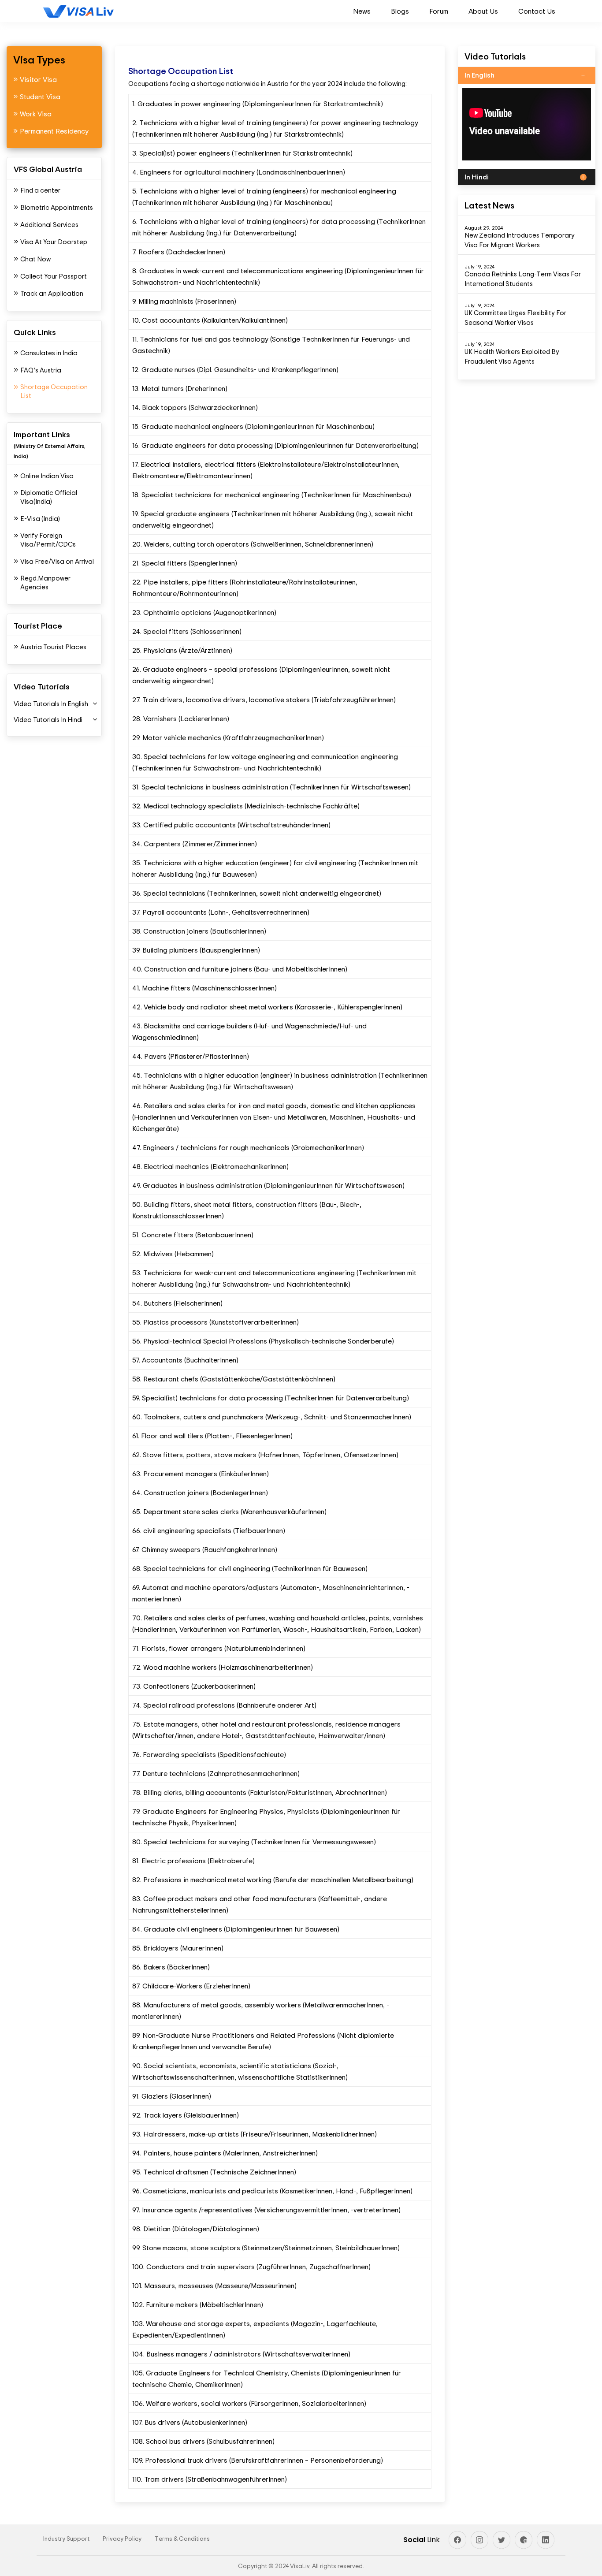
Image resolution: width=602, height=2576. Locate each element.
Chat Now (35, 259)
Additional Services (49, 225)
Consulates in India (49, 353)
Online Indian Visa (47, 476)
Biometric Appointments (57, 207)
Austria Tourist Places (53, 647)
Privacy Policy (122, 2538)
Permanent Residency (54, 131)
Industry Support (66, 2538)
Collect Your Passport (54, 276)
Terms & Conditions (182, 2538)
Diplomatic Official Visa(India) (49, 497)
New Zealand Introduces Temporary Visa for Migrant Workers (520, 240)
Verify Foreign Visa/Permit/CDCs (48, 540)
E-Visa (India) (40, 519)
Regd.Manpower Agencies (45, 583)
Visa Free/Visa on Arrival (57, 561)
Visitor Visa (38, 79)
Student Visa (40, 97)
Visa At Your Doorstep (54, 242)
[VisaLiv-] (78, 11)
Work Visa (36, 114)
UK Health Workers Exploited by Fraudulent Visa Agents (512, 356)
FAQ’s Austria (41, 370)
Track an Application (52, 293)
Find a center (40, 190)
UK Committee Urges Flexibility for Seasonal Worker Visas (515, 318)
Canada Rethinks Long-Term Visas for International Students (523, 279)
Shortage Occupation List (54, 391)
